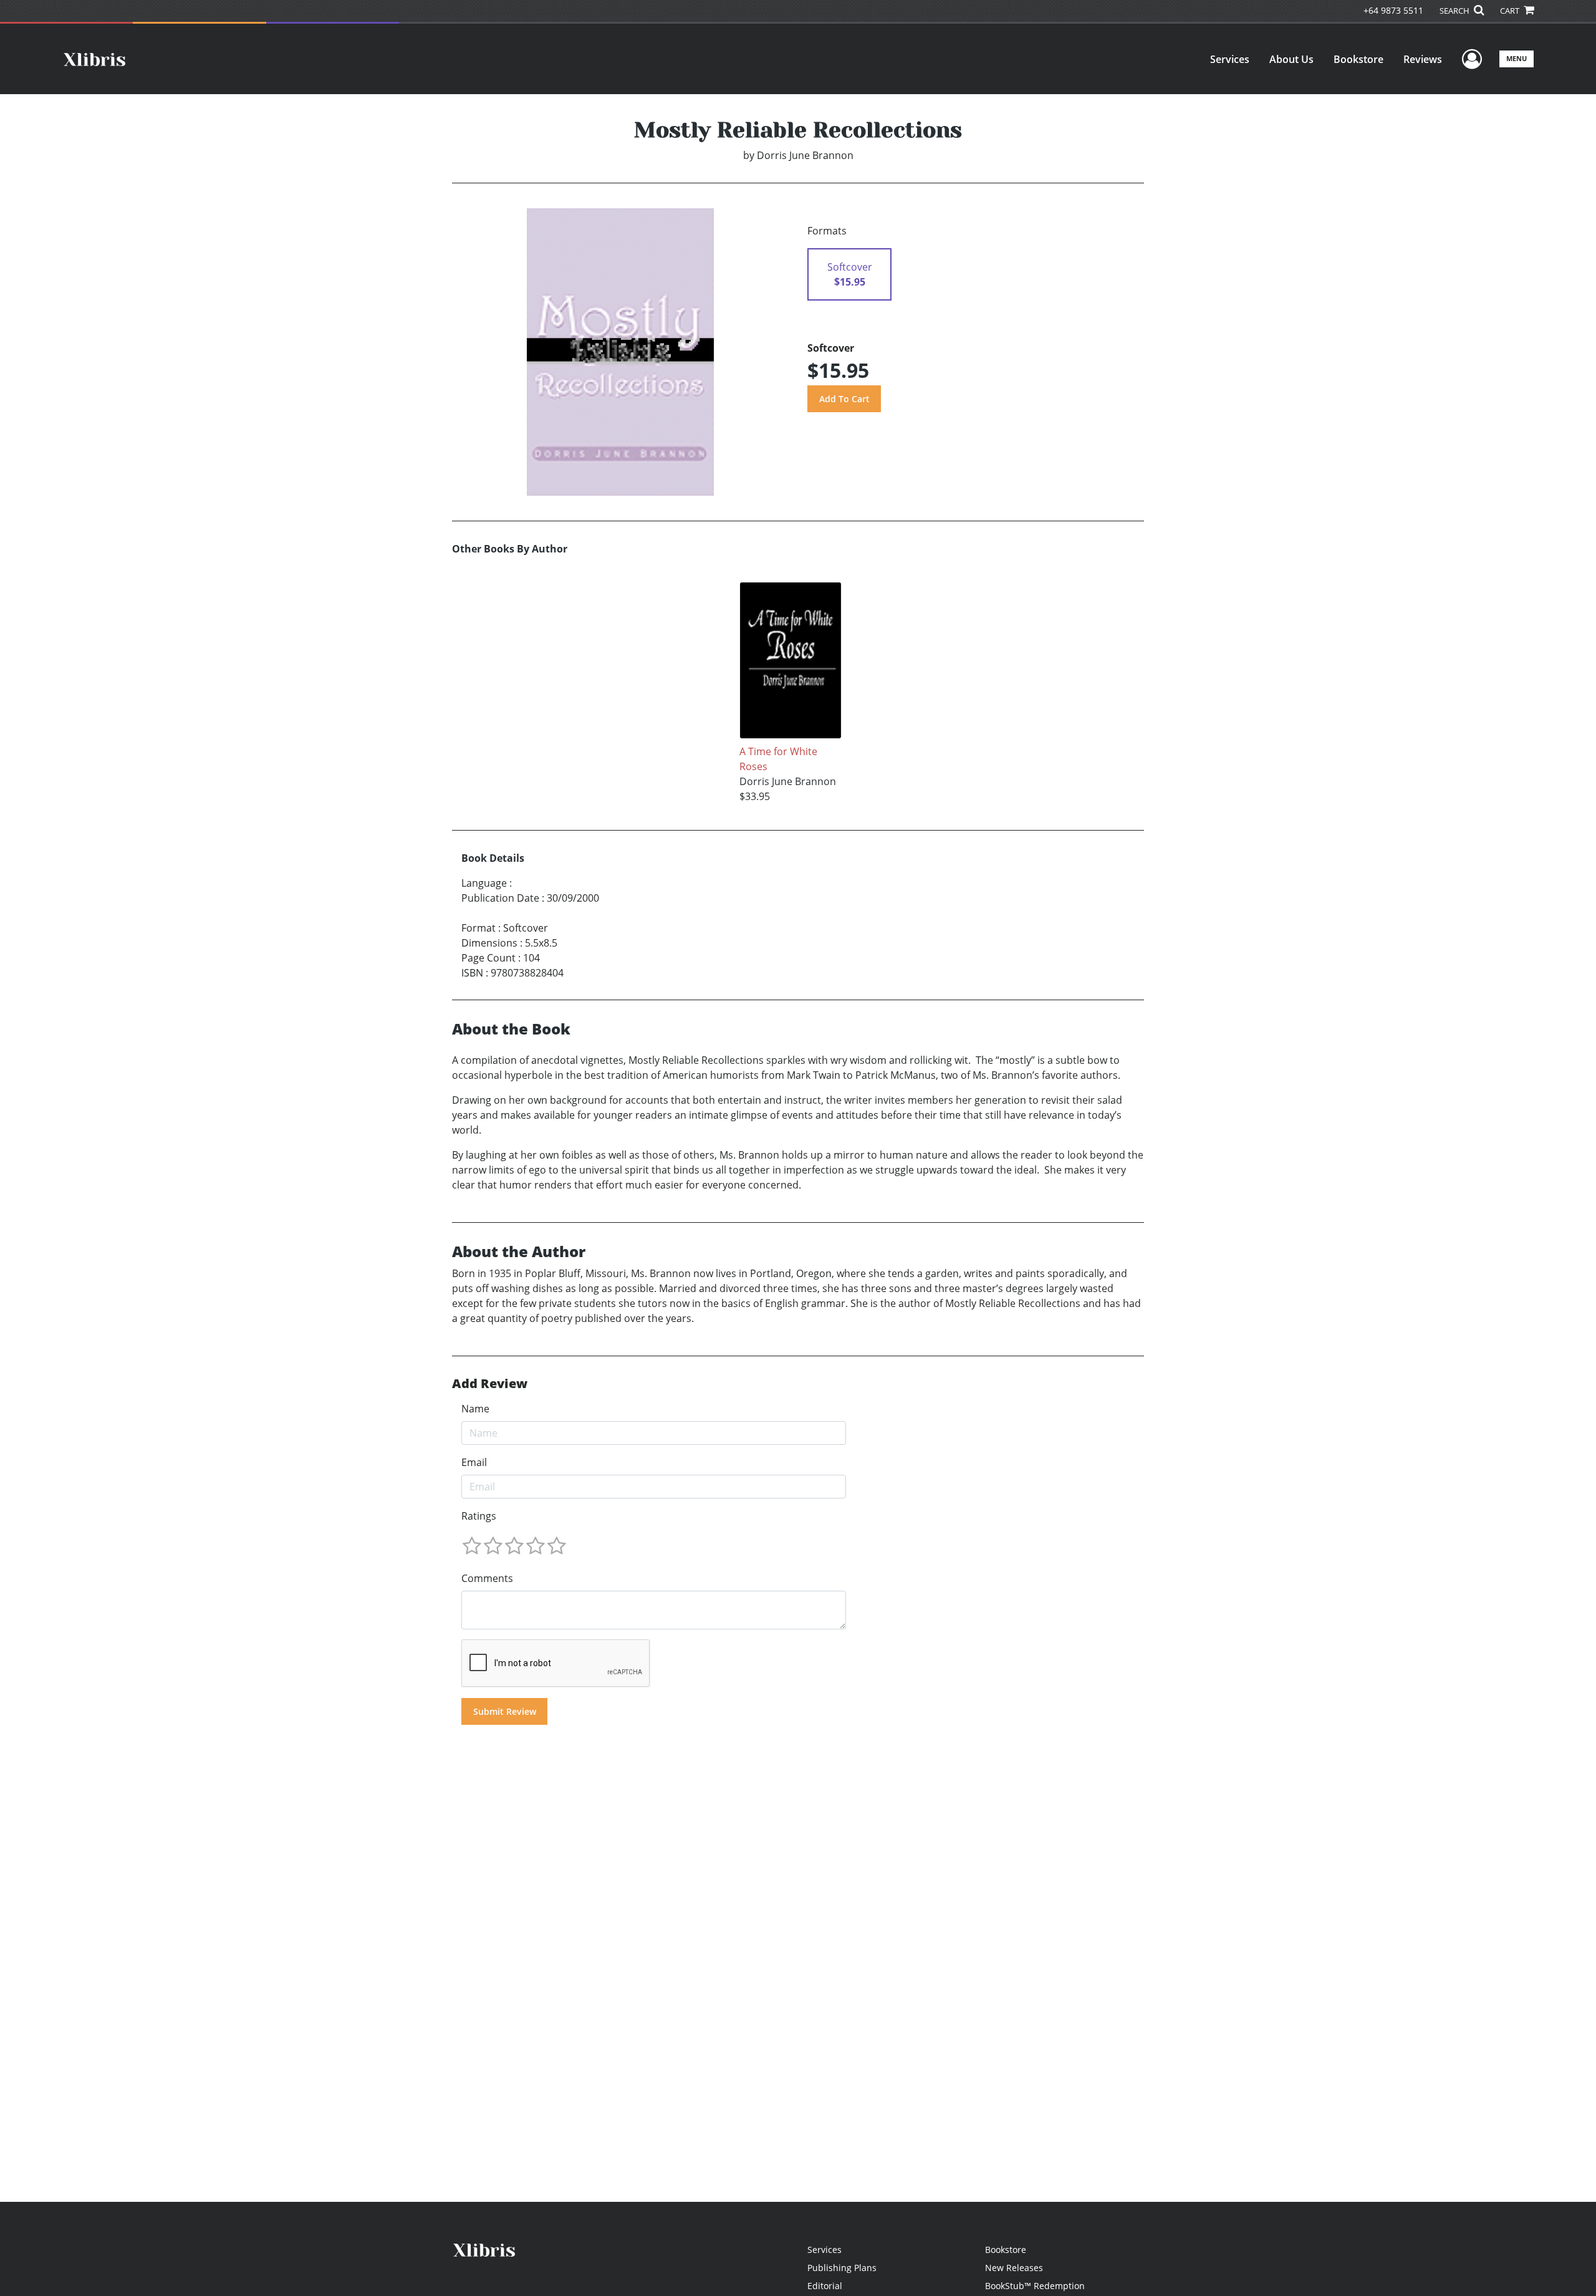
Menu (1517, 58)
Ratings (479, 1516)
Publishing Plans (842, 2268)
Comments (487, 1578)
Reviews (1423, 59)
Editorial (825, 2286)
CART (1511, 11)
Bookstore (1358, 59)
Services (1230, 59)
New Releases (1014, 2268)
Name (475, 1409)
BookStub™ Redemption (1035, 2286)
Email (474, 1462)
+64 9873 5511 (1393, 10)
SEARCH (1455, 11)
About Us (1291, 59)
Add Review (490, 1384)
